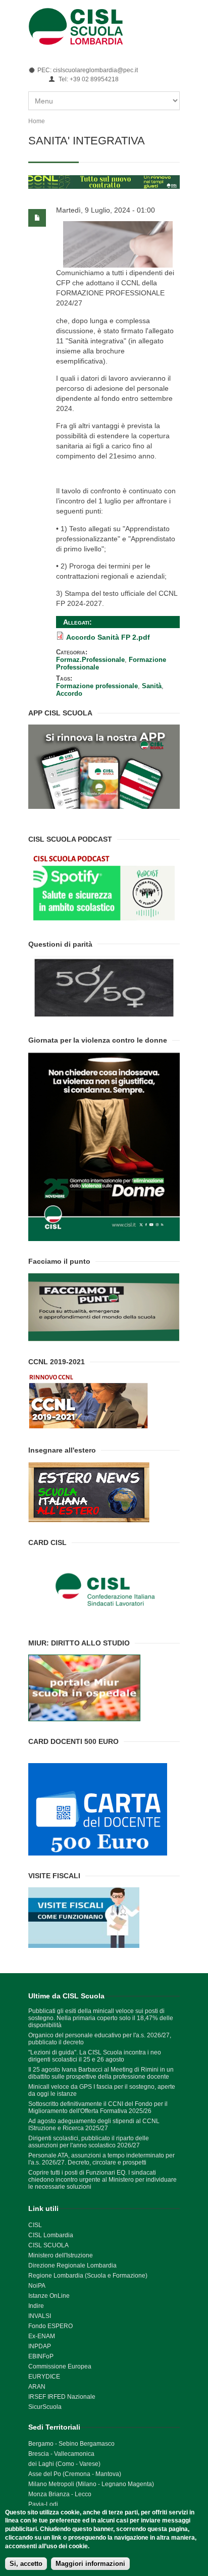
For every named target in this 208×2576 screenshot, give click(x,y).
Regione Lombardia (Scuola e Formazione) (88, 2276)
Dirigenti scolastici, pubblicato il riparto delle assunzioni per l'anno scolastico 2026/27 (89, 2142)
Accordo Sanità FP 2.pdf (108, 637)
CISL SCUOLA (48, 2245)
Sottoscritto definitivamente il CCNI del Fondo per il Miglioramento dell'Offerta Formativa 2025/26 (98, 2107)
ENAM (46, 2336)
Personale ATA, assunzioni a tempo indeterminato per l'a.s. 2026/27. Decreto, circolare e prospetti (101, 2159)
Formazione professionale (97, 686)
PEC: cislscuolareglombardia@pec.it (88, 70)
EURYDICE (44, 2377)
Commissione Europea (60, 2366)
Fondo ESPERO (50, 2326)
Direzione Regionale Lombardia (72, 2265)
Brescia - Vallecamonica (61, 2454)
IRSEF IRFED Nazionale (62, 2397)
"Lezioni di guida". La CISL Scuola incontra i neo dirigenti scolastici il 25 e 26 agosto (95, 2056)
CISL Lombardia (51, 2235)
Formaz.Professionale (90, 660)
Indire (36, 2306)
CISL (35, 2225)
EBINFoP (41, 2356)
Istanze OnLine (49, 2296)
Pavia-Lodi (43, 2504)
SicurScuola (45, 2407)
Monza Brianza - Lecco (60, 2494)
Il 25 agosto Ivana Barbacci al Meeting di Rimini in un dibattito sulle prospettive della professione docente (101, 2073)
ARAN (37, 2387)
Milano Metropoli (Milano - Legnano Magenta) (91, 2484)
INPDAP (40, 2346)
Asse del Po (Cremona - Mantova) (75, 2474)
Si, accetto (26, 2564)
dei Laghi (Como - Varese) (64, 2464)
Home (37, 121)
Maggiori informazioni (90, 2564)
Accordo (69, 693)
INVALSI (40, 2316)
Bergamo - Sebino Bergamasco (71, 2444)
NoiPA (37, 2286)
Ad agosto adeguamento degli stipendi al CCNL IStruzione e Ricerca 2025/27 (94, 2125)
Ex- (33, 2336)
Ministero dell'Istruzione (61, 2255)
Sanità (152, 686)
